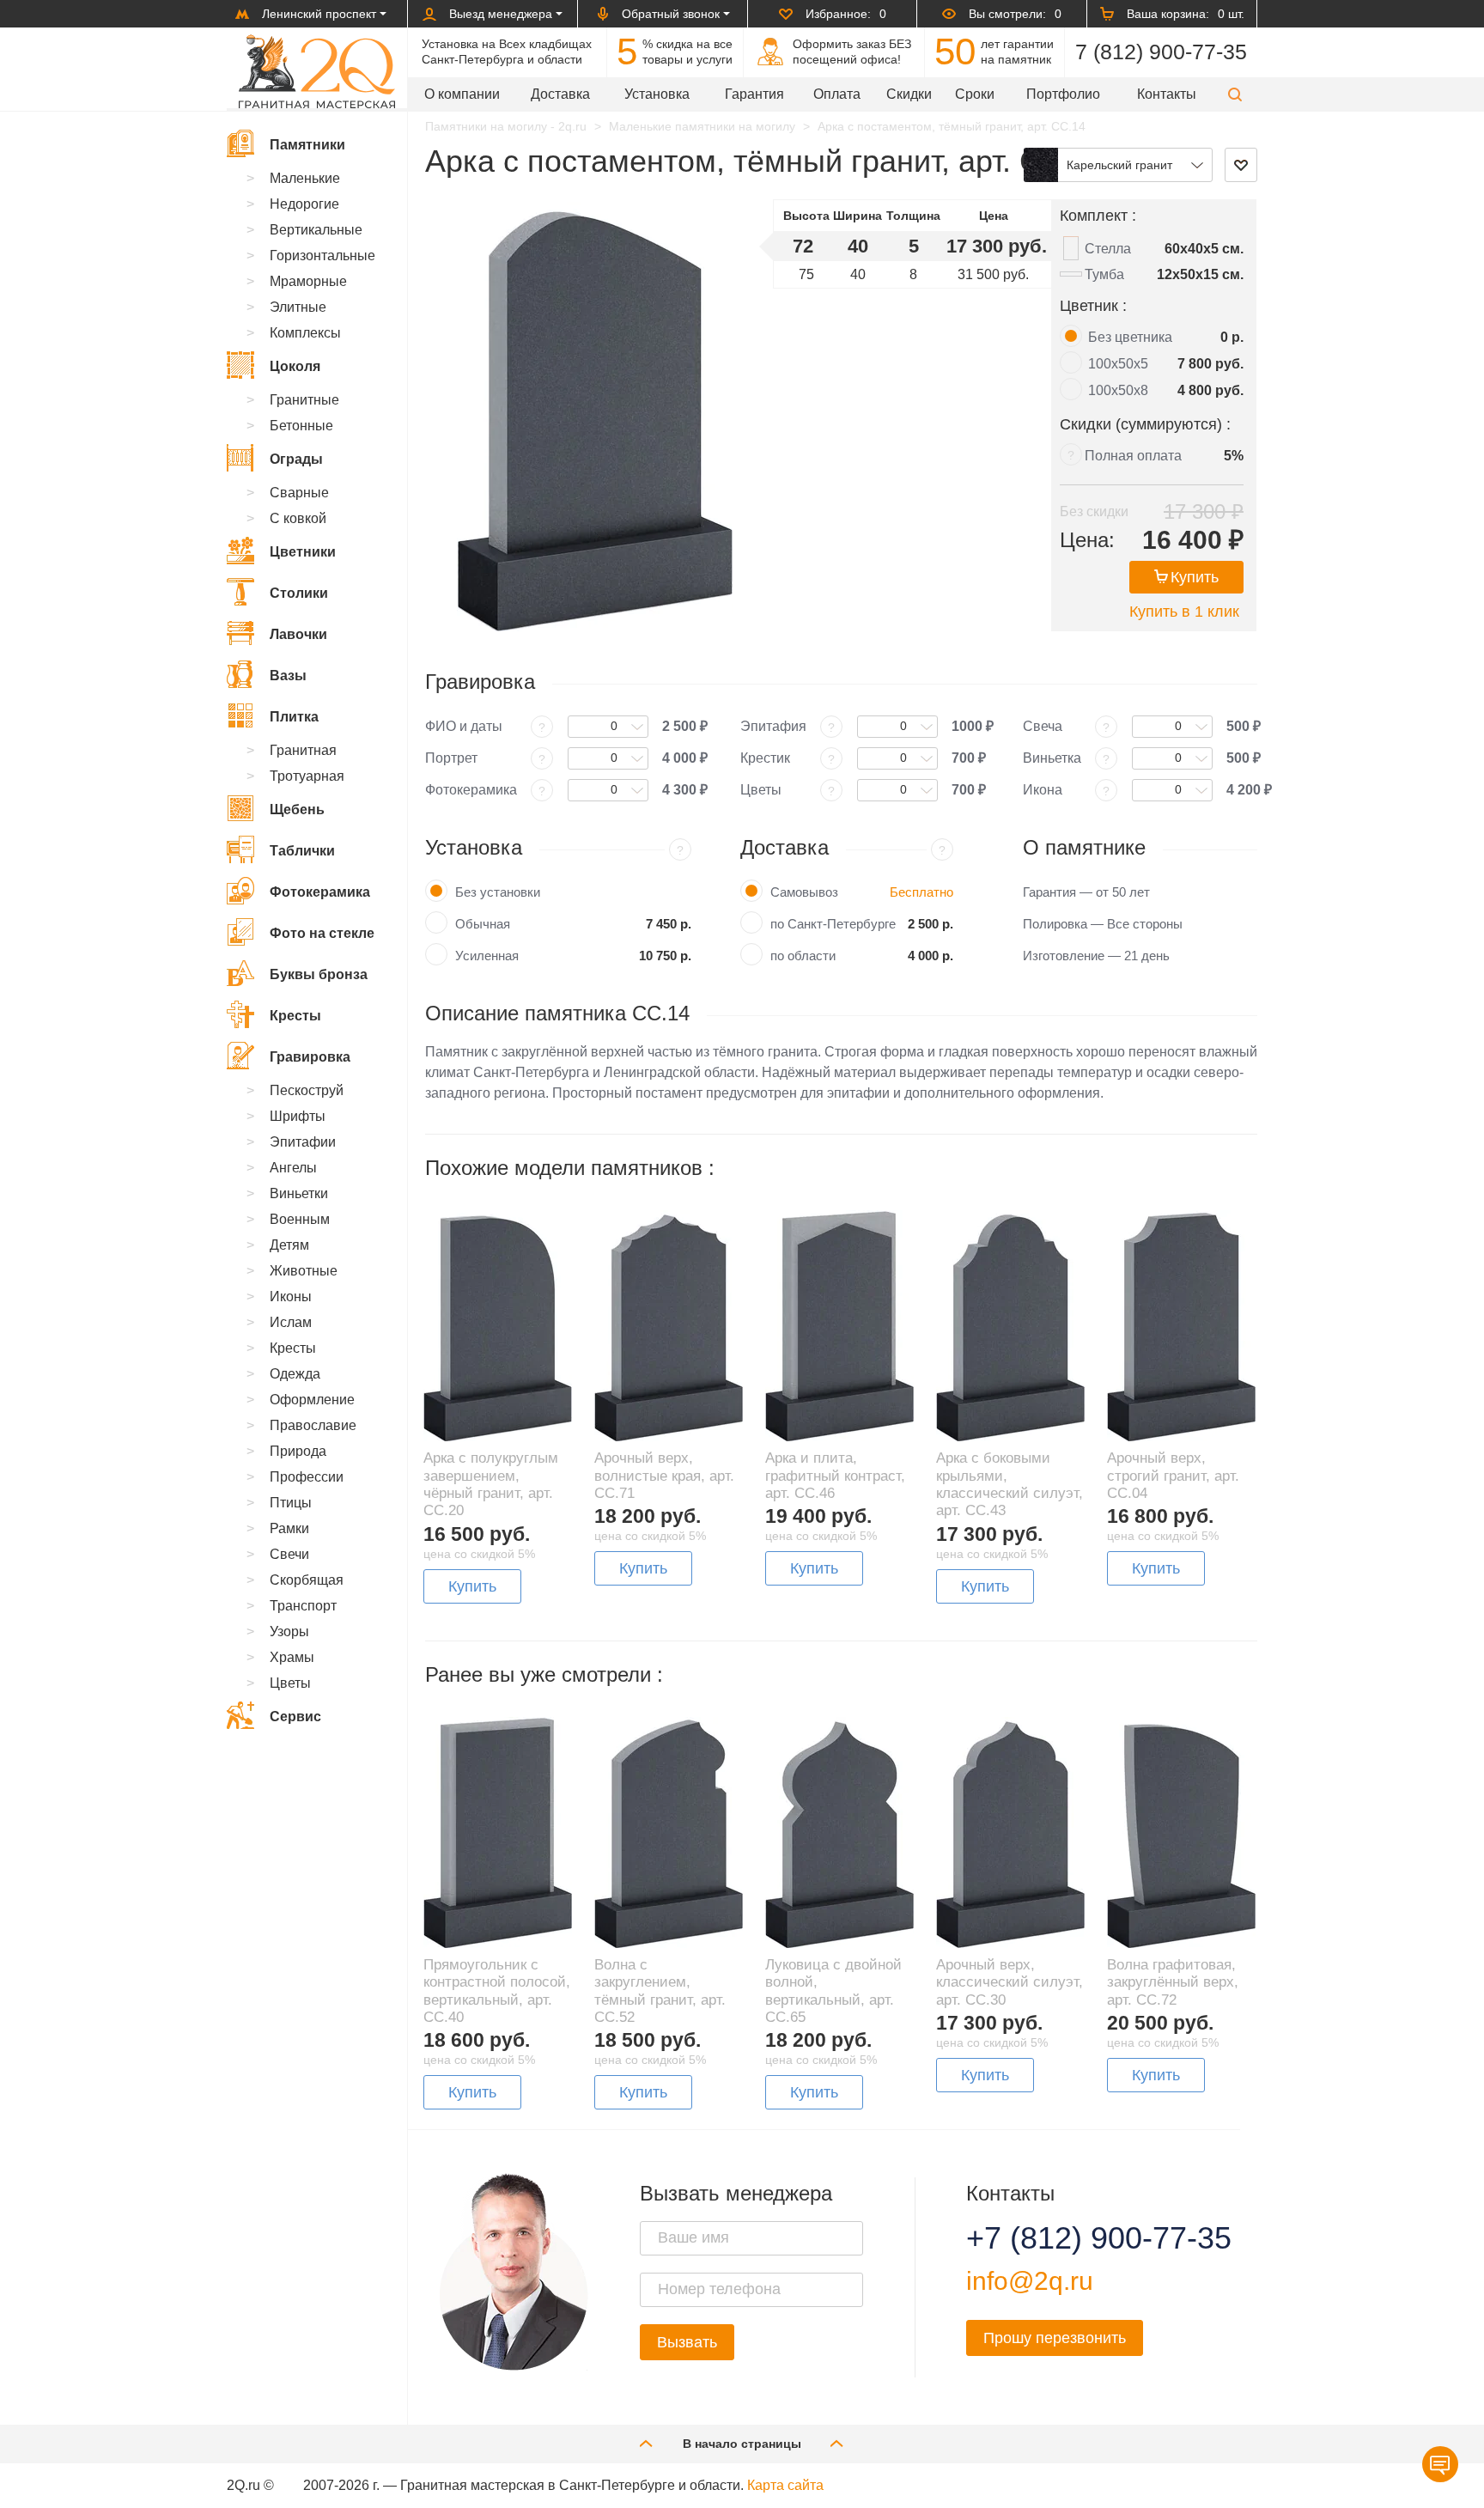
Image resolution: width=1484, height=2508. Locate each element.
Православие (313, 1425)
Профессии (307, 1477)
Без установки (498, 892)
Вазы (288, 676)
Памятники (307, 145)
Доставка (560, 94)
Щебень (297, 810)
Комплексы (305, 333)
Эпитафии (303, 1142)
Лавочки (298, 634)
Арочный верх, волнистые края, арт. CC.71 (664, 1476)
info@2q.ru (1030, 2281)
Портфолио (1063, 94)
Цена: (1087, 540)
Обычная (483, 924)
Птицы (291, 1503)
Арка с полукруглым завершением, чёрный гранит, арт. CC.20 (491, 1484)
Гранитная (303, 750)
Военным (300, 1219)
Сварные (299, 493)
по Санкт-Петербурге (833, 924)
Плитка (294, 717)
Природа (298, 1451)
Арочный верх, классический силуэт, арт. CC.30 (1010, 1982)
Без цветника (1130, 337)
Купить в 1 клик (1184, 612)
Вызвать (687, 2342)
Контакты (1167, 94)
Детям (289, 1245)
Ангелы (293, 1168)
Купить (1195, 577)
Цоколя (295, 366)
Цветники (303, 552)
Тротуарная (307, 776)
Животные (304, 1271)
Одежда (295, 1374)
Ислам (291, 1322)
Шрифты (298, 1116)
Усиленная (487, 956)
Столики (299, 593)
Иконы (291, 1297)
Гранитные (304, 400)
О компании (462, 94)
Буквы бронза (319, 974)
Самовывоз (804, 892)
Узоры (289, 1631)
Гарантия (754, 94)
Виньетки (299, 1193)
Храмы (292, 1657)
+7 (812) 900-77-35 (1078, 2238)
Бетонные (301, 426)
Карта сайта (785, 2485)
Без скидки (1094, 511)
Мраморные (308, 281)
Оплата (837, 94)
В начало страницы (742, 2444)
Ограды (296, 459)
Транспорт (303, 1606)
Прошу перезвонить (1055, 2338)
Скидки (909, 94)
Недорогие (304, 204)
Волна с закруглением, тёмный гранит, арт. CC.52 (660, 1991)
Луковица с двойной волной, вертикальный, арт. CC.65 (833, 1991)
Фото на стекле (322, 933)
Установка (657, 94)
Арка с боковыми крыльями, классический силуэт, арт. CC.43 (1010, 1484)
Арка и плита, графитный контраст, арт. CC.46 (835, 1476)
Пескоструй (307, 1090)
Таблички (302, 851)
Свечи (289, 1554)
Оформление (312, 1400)
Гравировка (310, 1057)
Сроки (975, 94)
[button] (1235, 94)
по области (803, 956)
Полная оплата (1133, 456)
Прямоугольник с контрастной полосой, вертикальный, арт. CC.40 (497, 1991)
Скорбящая (307, 1580)
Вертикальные (316, 230)
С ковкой (298, 518)
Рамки (289, 1528)
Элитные (298, 307)
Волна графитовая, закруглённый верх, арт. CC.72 (1173, 1982)
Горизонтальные (322, 256)
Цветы (290, 1683)
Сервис (295, 1717)
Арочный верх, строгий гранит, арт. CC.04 (1173, 1476)
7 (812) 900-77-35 (1161, 52)
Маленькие (305, 178)
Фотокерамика (320, 892)
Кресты (295, 1016)
